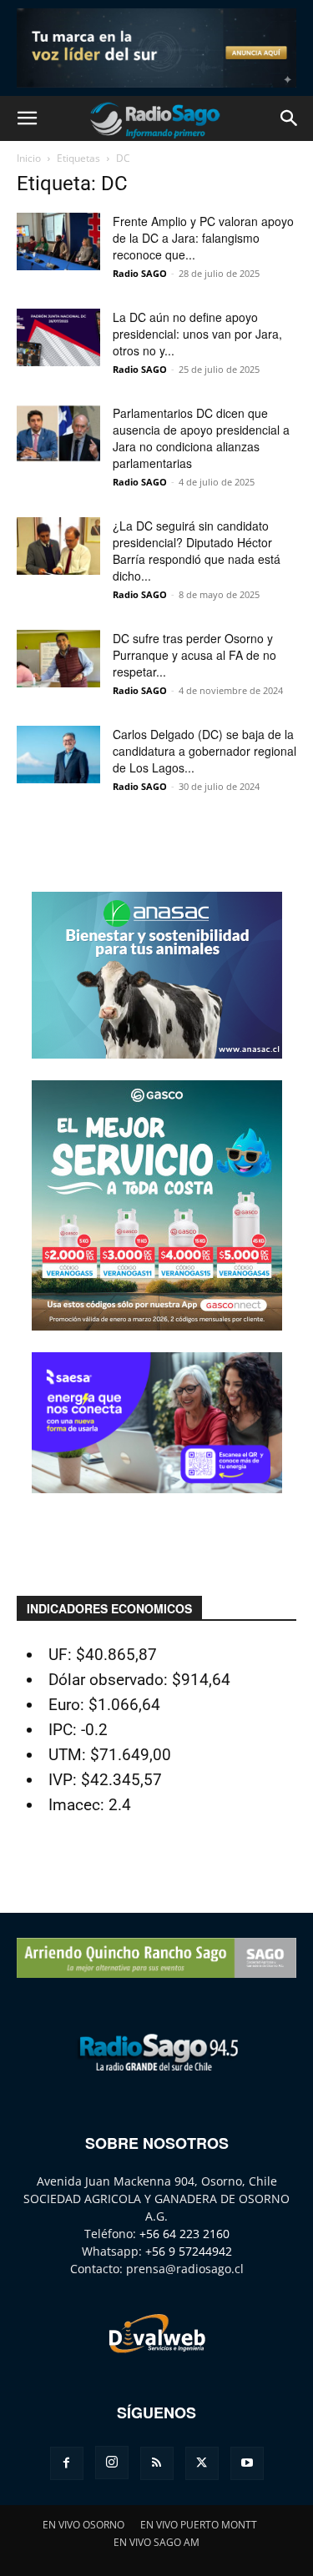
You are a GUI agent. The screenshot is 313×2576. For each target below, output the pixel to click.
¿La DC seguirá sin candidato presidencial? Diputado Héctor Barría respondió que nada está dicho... (197, 551)
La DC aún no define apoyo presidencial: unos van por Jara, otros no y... (197, 334)
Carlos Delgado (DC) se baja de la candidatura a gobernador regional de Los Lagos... (204, 751)
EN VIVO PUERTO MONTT (199, 2525)
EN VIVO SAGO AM (156, 2542)
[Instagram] (112, 2463)
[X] (202, 2463)
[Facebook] (67, 2463)
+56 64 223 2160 (184, 2234)
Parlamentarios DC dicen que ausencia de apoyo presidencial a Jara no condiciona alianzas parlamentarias (201, 438)
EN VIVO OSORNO (83, 2525)
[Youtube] (247, 2463)
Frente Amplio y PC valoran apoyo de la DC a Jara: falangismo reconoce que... (203, 238)
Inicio (29, 158)
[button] (27, 118)
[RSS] (157, 2463)
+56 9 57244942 (189, 2251)
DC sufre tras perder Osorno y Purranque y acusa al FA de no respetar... (194, 655)
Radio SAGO (140, 273)
